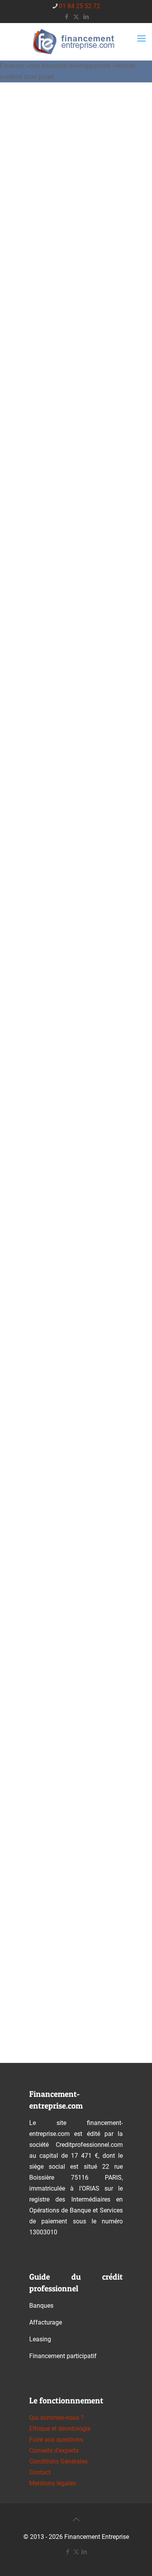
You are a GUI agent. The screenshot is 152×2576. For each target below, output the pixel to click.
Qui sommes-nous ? (57, 2418)
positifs (47, 1481)
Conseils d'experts (54, 2450)
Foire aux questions (56, 2440)
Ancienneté (44, 683)
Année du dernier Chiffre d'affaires (65, 1370)
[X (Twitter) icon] (76, 17)
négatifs (48, 1509)
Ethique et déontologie (60, 2429)
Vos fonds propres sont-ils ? (73, 1453)
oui (41, 1243)
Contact (40, 2472)
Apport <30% (54, 1057)
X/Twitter (41, 583)
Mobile (36, 1815)
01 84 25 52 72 (80, 6)
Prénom (35, 1589)
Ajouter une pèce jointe (64, 1854)
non (42, 1270)
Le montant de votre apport (73, 962)
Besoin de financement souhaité (79, 884)
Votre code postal (57, 1643)
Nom (33, 1550)
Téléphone (43, 1776)
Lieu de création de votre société (80, 1176)
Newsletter (44, 1928)
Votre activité (49, 1098)
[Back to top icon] (76, 2519)
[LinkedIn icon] (86, 17)
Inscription (43, 1970)
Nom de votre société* (63, 1137)
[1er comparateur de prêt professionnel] (76, 42)
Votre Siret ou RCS (56, 1286)
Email (35, 1682)
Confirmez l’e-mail (49, 1760)
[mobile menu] (141, 39)
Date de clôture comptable (71, 1414)
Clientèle (42, 718)
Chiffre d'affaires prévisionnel (77, 923)
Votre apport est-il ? (60, 1001)
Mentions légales (53, 2483)
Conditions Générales (58, 2461)
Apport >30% (54, 1029)
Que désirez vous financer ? (71, 849)
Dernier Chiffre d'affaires (68, 1325)
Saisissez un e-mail (51, 1721)
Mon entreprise (52, 814)
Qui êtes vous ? (50, 648)
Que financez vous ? (58, 753)
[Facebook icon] (66, 17)
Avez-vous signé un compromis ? (78, 1215)
